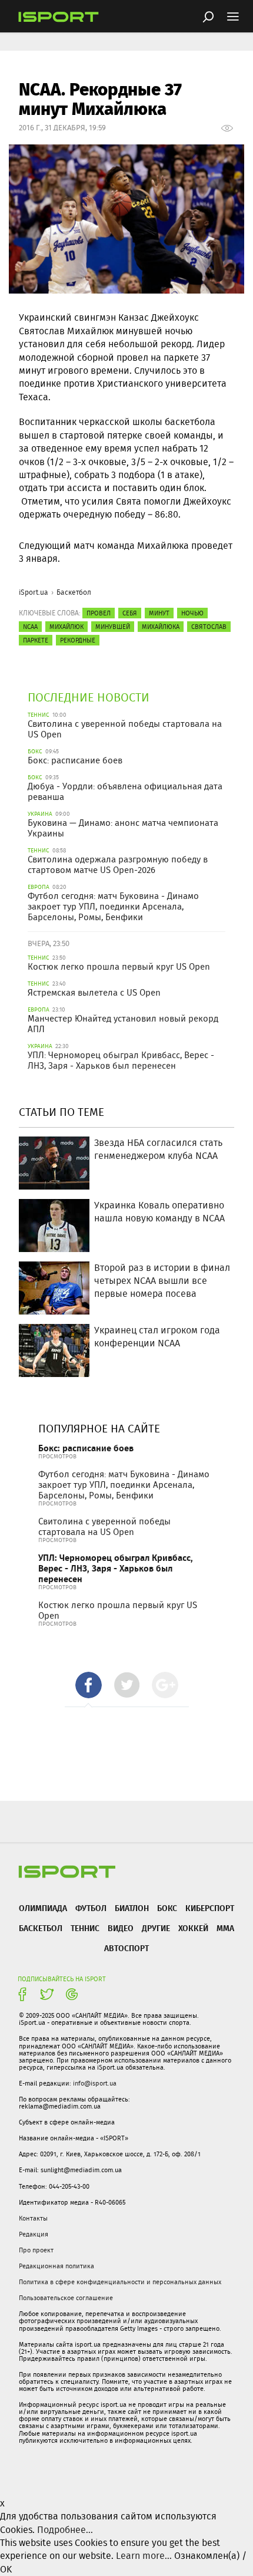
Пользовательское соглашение (66, 2298)
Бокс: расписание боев (75, 760)
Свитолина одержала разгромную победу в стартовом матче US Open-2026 (118, 865)
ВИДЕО (121, 1928)
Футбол (91, 1908)
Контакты (33, 2218)
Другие (156, 1928)
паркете (36, 640)
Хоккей (193, 1928)
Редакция (34, 2234)
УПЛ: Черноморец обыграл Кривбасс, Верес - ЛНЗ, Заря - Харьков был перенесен (121, 1060)
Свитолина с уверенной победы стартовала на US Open (125, 729)
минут (159, 613)
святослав (209, 627)
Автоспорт (126, 1948)
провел (99, 613)
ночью (192, 613)
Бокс (167, 1908)
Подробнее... (65, 2530)
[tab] (89, 1685)
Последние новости (89, 697)
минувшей (113, 627)
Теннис (85, 1928)
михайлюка (161, 627)
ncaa (30, 627)
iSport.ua (34, 592)
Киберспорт (210, 1908)
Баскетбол (74, 592)
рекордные (78, 640)
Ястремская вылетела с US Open (94, 993)
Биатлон (132, 1908)
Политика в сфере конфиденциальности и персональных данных (120, 2282)
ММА (225, 1928)
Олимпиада (43, 1908)
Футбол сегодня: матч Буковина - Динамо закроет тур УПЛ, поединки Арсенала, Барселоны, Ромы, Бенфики (113, 907)
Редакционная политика (56, 2266)
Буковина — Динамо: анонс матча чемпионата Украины (123, 828)
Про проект (36, 2250)
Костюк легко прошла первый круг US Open (119, 967)
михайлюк (66, 627)
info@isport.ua (95, 2083)
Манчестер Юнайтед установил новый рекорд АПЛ (123, 1024)
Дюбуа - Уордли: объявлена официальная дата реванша (125, 792)
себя (130, 613)
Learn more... (144, 2556)
